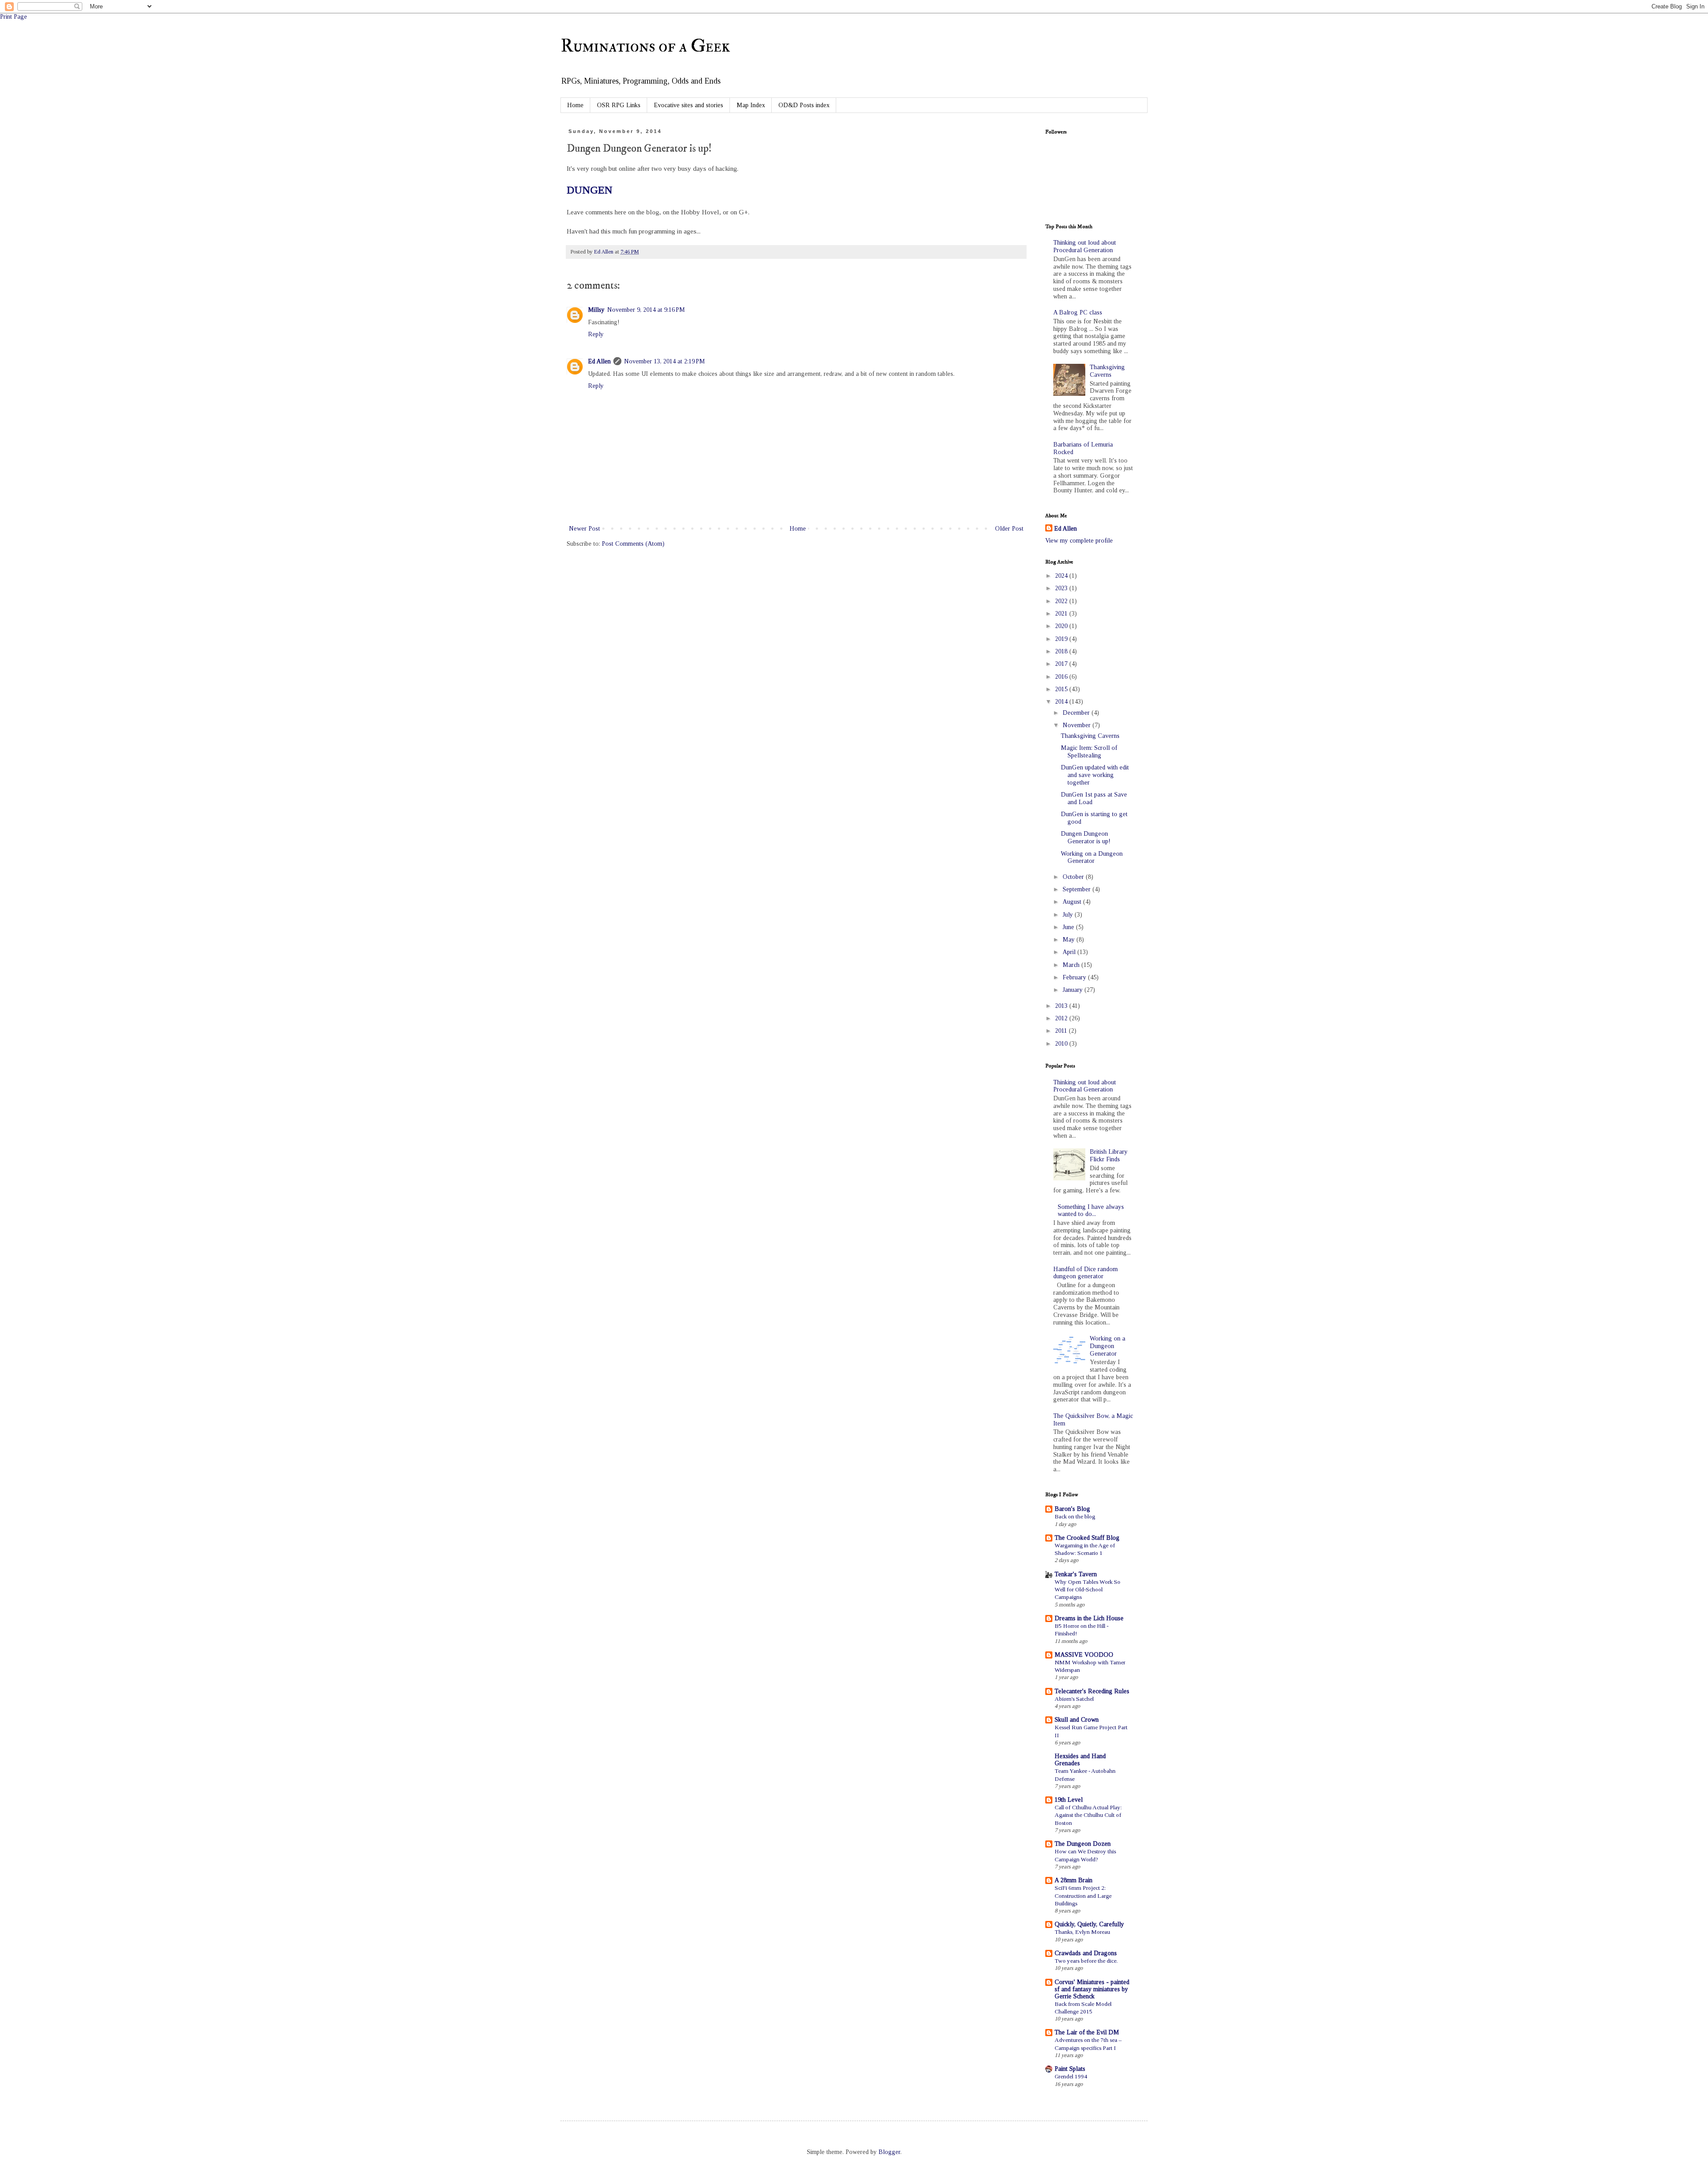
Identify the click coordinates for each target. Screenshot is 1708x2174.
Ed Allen (599, 361)
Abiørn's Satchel (1074, 1699)
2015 (1062, 689)
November (1078, 725)
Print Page (14, 17)
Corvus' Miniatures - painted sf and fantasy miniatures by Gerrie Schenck (1092, 1989)
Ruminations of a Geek (645, 46)
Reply (596, 334)
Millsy (596, 310)
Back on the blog (1075, 1516)
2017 (1062, 664)
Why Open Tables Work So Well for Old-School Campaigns (1088, 1590)
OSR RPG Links (619, 105)
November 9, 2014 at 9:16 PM (646, 310)
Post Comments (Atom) (633, 544)
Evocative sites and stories (689, 105)
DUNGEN (590, 190)
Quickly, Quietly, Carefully (1089, 1924)
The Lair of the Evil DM (1087, 2032)
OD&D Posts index (804, 105)
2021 (1062, 614)
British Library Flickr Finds (1109, 1155)
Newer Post (584, 529)
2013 (1062, 1006)
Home (575, 105)
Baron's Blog (1072, 1509)
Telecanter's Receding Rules (1092, 1691)
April (1070, 952)
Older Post (1009, 529)
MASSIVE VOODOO (1084, 1655)
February (1075, 977)
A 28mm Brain (1074, 1880)
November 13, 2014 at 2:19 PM (665, 361)
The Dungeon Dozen (1083, 1844)
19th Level (1069, 1800)
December (1077, 713)
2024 (1062, 576)
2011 (1062, 1031)
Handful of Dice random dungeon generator (1086, 1273)
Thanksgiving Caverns (1107, 371)
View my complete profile (1079, 541)
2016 (1062, 677)
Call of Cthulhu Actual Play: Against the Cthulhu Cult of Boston (1088, 1815)
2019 (1062, 639)
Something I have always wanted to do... (1091, 1211)
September (1078, 889)
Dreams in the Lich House (1089, 1618)
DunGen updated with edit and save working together (1095, 775)
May (1070, 940)
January (1074, 990)
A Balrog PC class (1078, 312)
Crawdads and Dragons (1086, 1953)
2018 (1062, 651)
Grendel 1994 (1071, 2076)
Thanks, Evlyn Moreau (1082, 1932)
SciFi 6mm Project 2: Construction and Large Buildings (1083, 1896)
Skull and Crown (1077, 1720)
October (1074, 877)
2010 (1062, 1044)
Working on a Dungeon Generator (1092, 858)
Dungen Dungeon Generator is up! (1086, 837)
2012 (1062, 1018)
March (1072, 965)
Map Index (751, 105)
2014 (1062, 702)
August (1073, 902)
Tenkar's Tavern (1076, 1574)
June (1069, 927)
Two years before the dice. (1086, 1961)
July (1069, 915)
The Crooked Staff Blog (1087, 1538)
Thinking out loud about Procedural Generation (1085, 246)
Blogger (889, 2152)
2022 (1062, 601)
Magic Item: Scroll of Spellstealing (1089, 752)
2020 (1062, 626)
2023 (1062, 588)
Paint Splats (1070, 2069)
